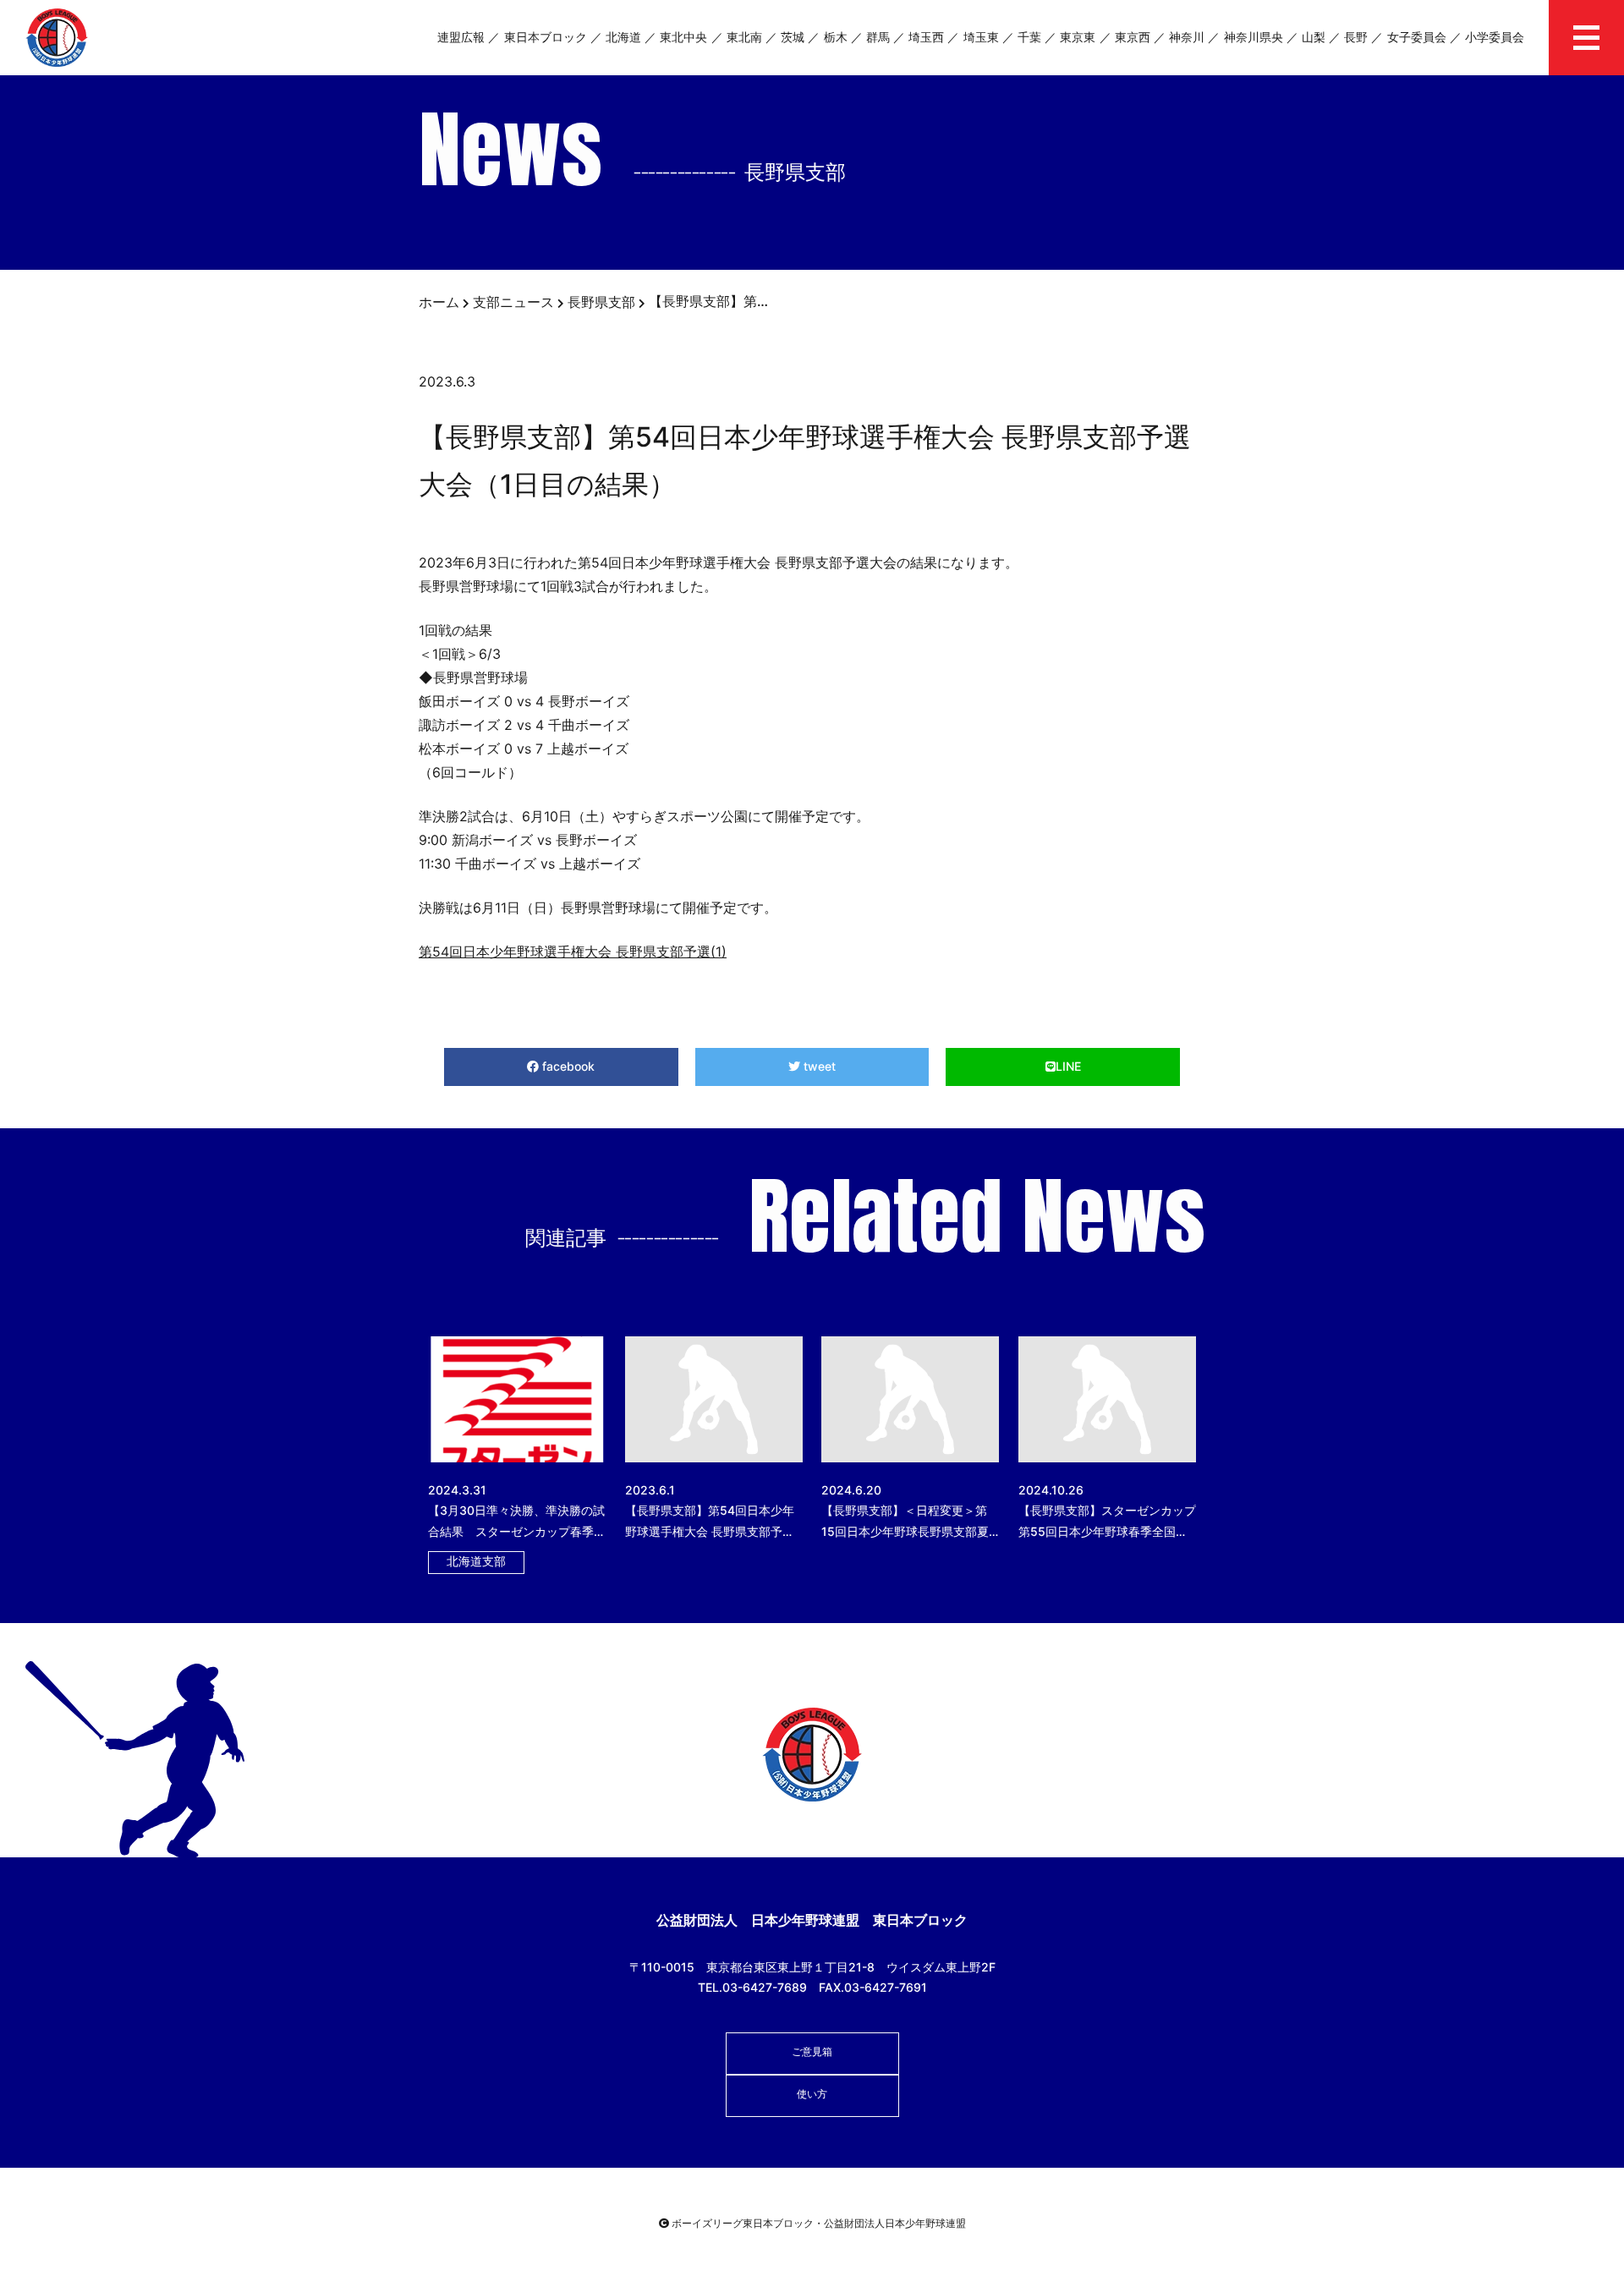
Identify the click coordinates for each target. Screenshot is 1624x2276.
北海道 (623, 37)
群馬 (878, 37)
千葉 (1029, 37)
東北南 (744, 37)
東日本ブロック (546, 37)
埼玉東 (981, 37)
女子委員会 (1417, 37)
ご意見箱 (812, 2051)
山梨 (1314, 37)
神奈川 (1187, 37)
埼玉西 (926, 37)
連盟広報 (461, 37)
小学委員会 (1495, 37)
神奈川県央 (1254, 37)
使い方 (812, 2094)
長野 (1356, 37)
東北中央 (683, 37)
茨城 (793, 37)
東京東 (1078, 37)
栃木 (836, 37)
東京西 (1133, 37)
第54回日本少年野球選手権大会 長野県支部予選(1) (573, 952)
